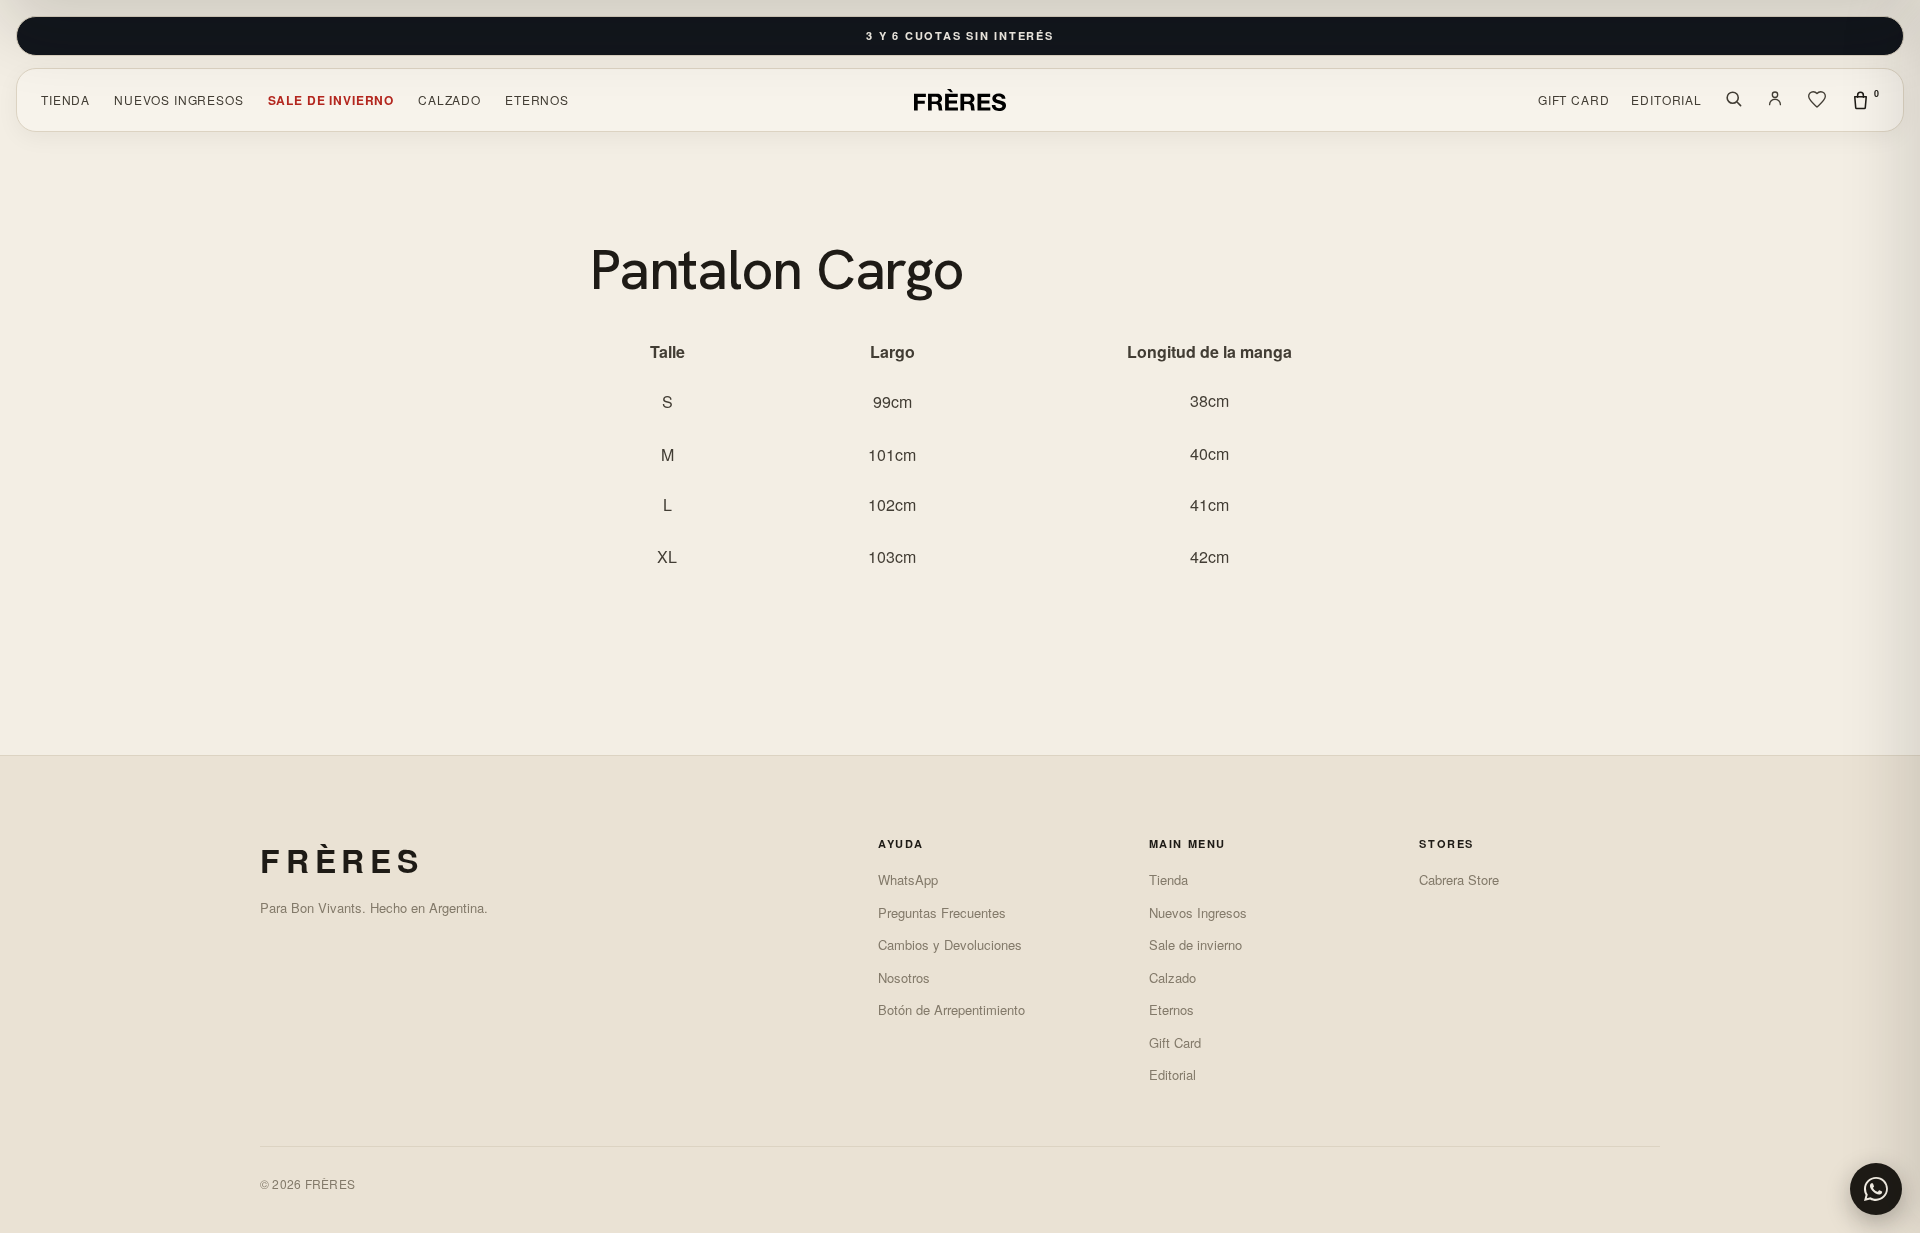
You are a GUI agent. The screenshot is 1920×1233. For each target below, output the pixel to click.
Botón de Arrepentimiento (951, 1009)
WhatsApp (908, 879)
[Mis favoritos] (1817, 100)
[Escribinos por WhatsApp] (1876, 1189)
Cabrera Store (1459, 879)
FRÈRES (342, 860)
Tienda (65, 99)
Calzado (449, 99)
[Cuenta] (1775, 100)
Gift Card (1574, 99)
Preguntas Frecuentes (942, 912)
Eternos (537, 99)
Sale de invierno (331, 100)
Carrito (1876, 93)
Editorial (1666, 99)
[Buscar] (1733, 100)
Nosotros (904, 977)
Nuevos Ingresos (179, 99)
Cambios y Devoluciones (950, 944)
